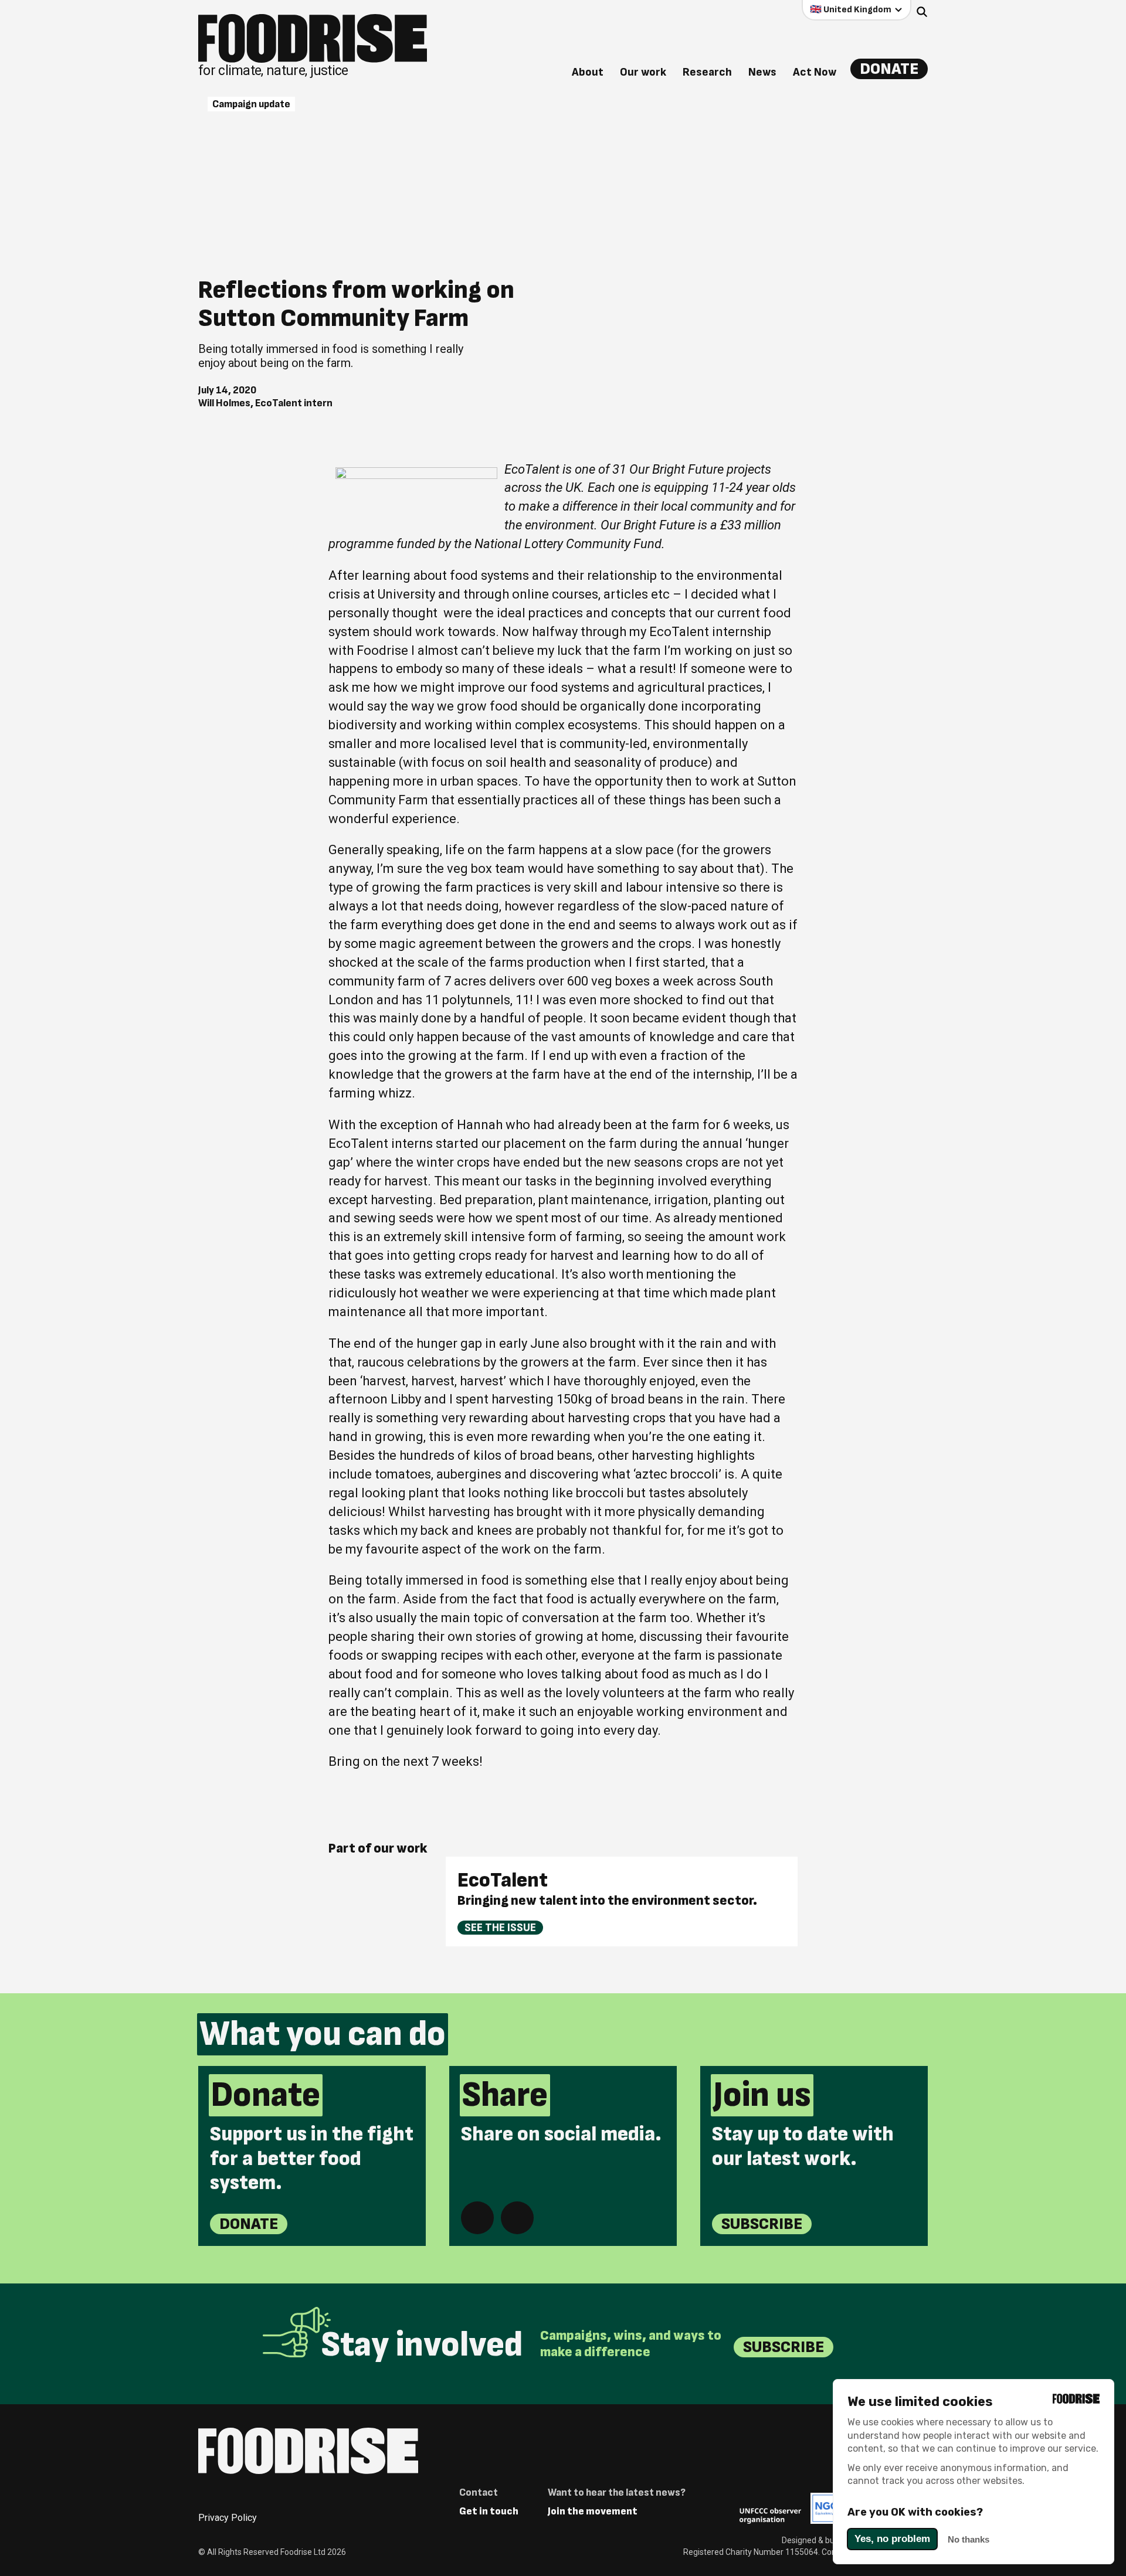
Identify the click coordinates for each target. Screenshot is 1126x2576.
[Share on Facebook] (477, 2218)
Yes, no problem (892, 2539)
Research (707, 72)
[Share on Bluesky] (517, 2218)
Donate (889, 69)
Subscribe (762, 2224)
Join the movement (593, 2511)
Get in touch (489, 2511)
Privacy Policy (228, 2518)
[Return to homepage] (308, 2451)
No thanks (969, 2539)
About (588, 72)
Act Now (815, 72)
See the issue (500, 1928)
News (762, 72)
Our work (643, 72)
